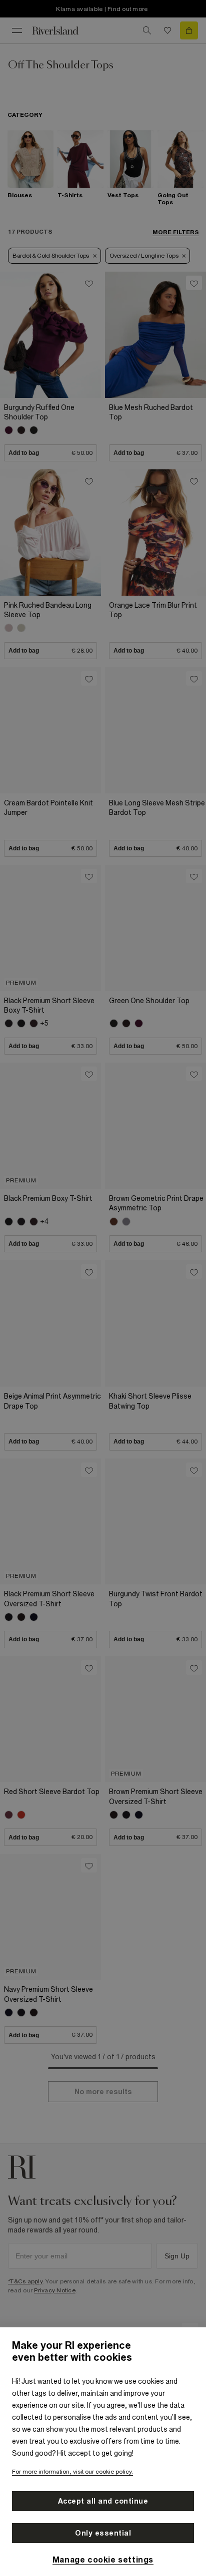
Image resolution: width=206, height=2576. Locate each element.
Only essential (103, 2533)
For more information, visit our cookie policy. (72, 2472)
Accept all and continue (103, 2501)
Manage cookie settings (103, 2560)
